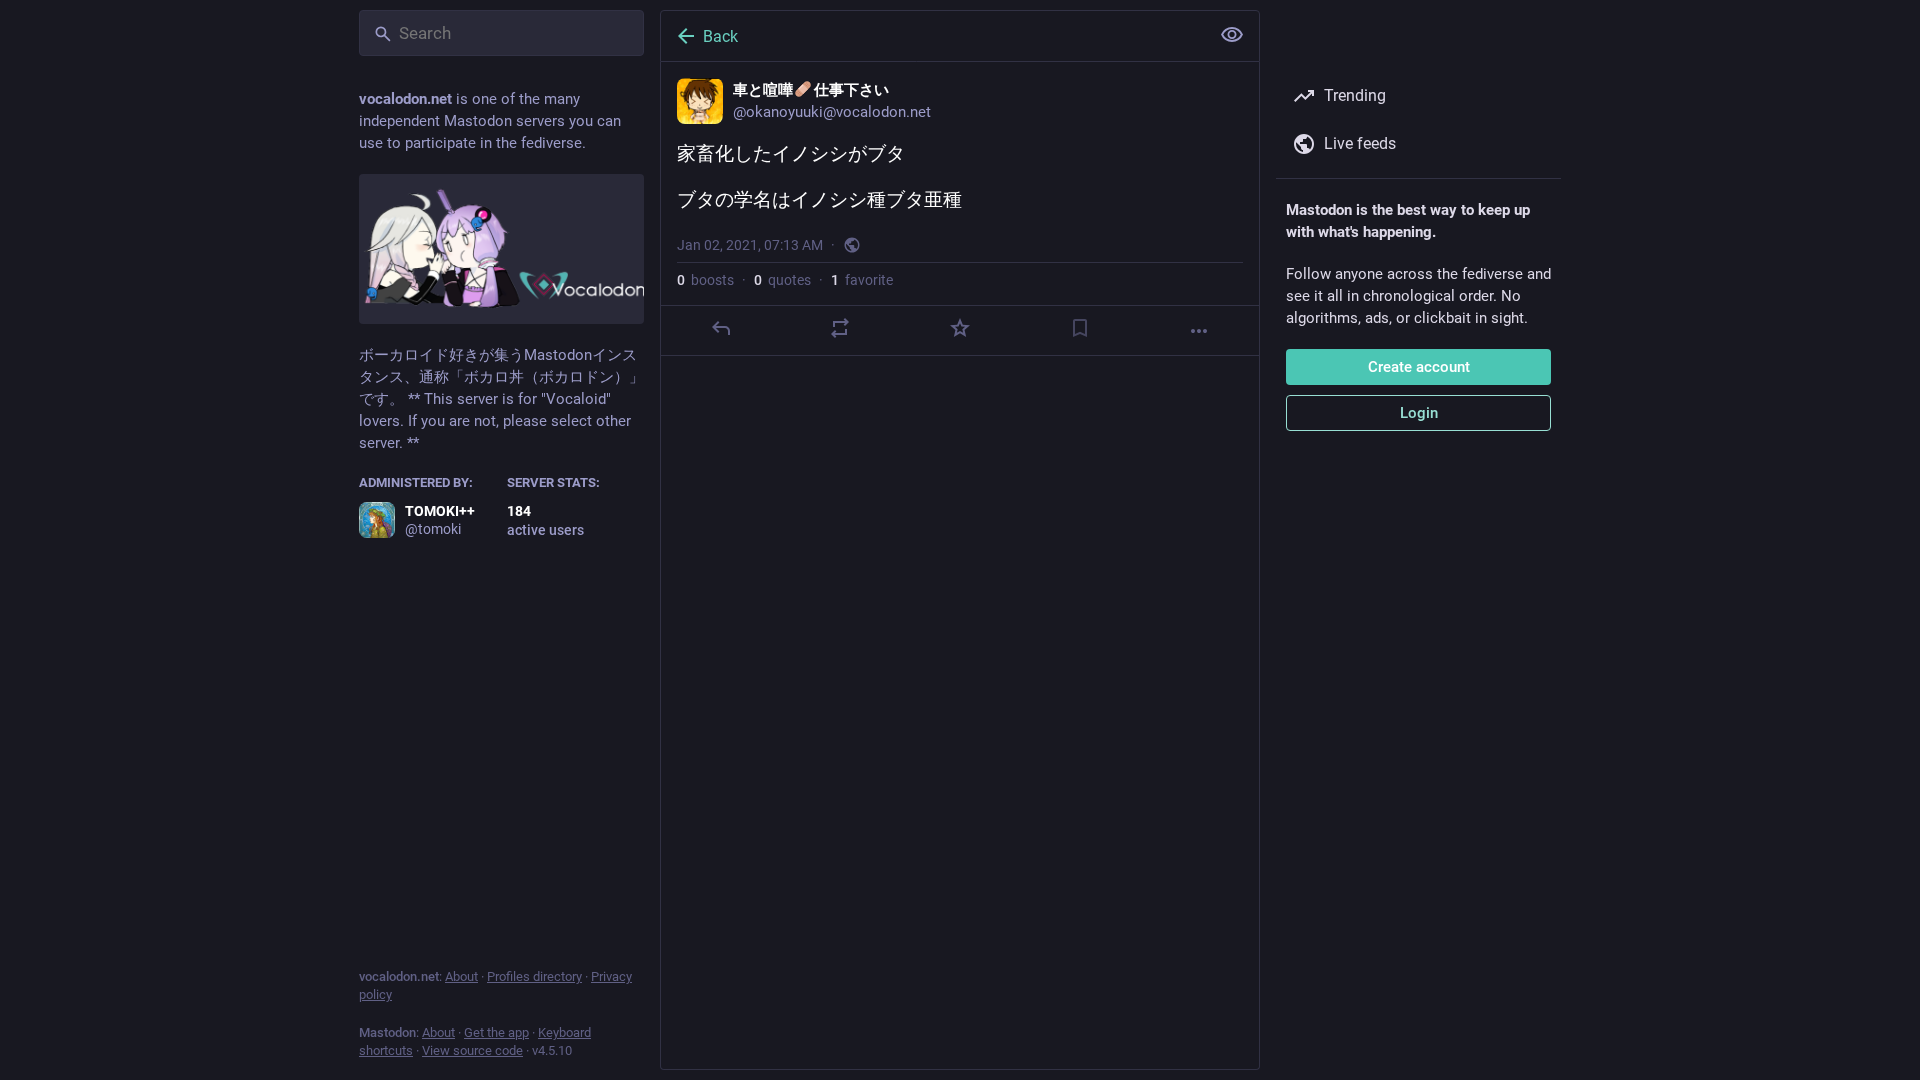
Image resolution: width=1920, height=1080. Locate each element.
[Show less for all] (1232, 35)
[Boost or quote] (840, 328)
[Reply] (721, 328)
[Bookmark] (1080, 328)
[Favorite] (960, 328)
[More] (1199, 331)
